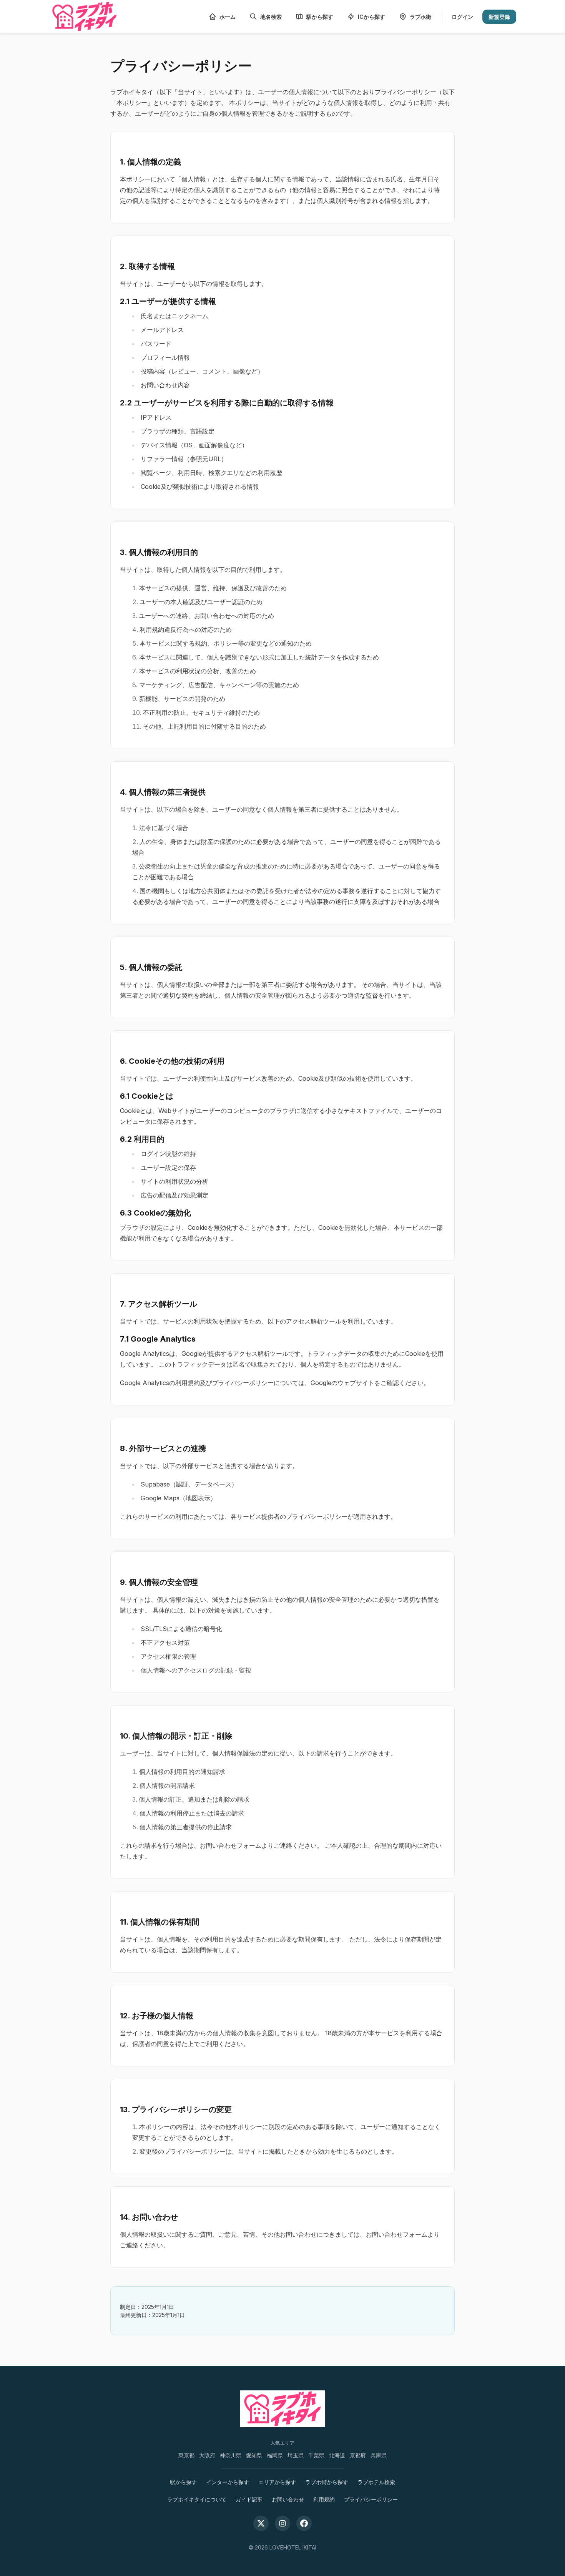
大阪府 (207, 2455)
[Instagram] (282, 2523)
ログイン (462, 17)
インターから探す (228, 2482)
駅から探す (183, 2482)
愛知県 (254, 2455)
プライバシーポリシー (371, 2499)
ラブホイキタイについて (197, 2499)
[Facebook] (304, 2523)
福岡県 (275, 2455)
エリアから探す (277, 2482)
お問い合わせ (288, 2499)
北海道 (337, 2455)
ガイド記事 (249, 2499)
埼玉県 (296, 2455)
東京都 (186, 2455)
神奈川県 (231, 2455)
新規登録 (499, 17)
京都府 (358, 2455)
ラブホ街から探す (327, 2482)
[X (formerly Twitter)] (261, 2523)
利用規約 (324, 2499)
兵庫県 (379, 2455)
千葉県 (316, 2455)
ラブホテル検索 (376, 2482)
